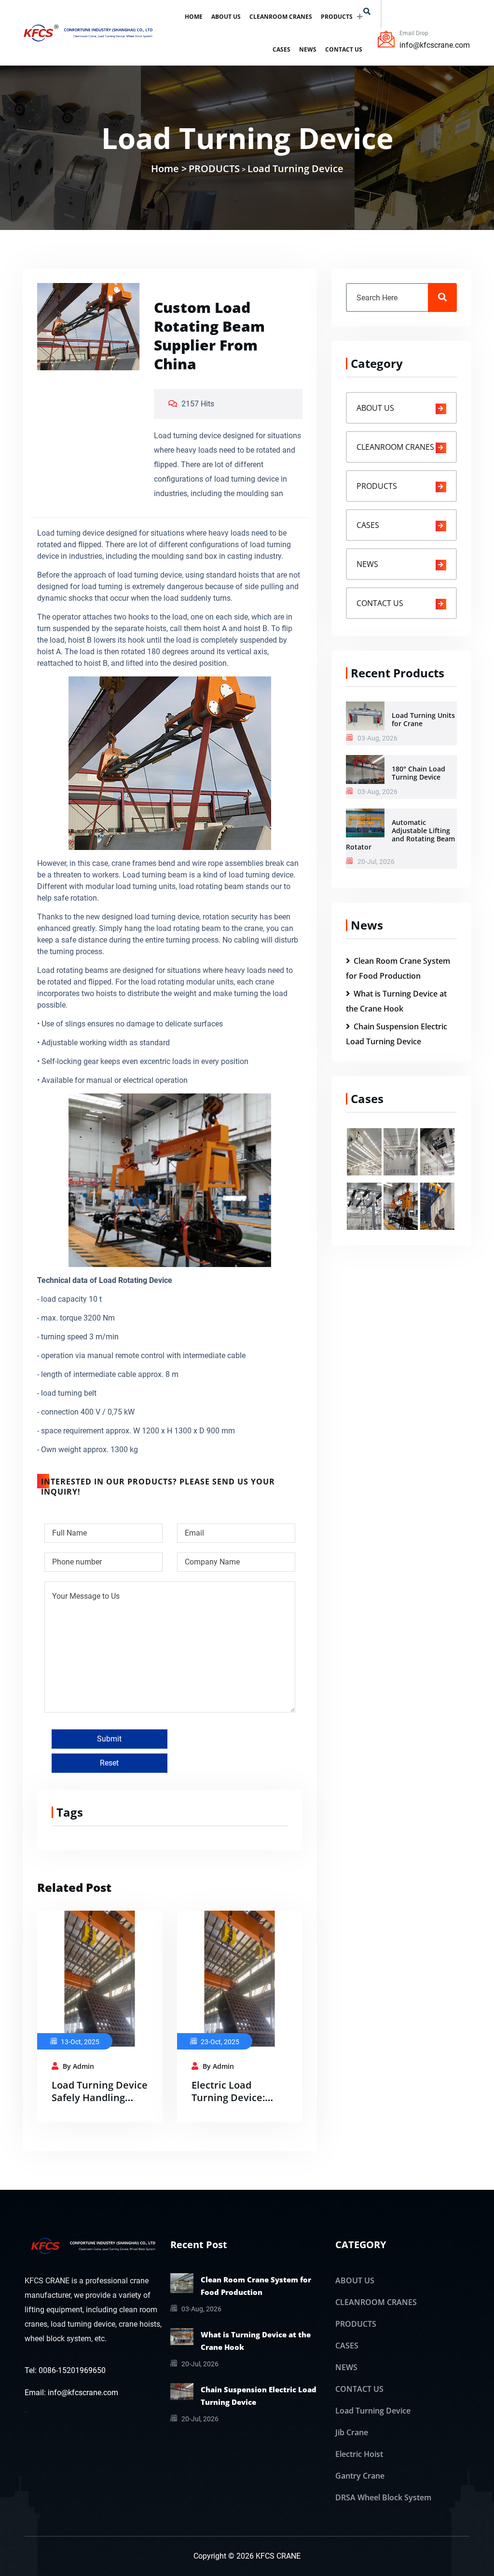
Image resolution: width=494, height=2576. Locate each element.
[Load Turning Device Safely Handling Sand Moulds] (100, 1978)
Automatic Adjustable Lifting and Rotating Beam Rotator (400, 835)
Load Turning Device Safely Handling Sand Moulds (100, 2097)
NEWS (308, 49)
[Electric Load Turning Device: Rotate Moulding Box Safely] (240, 1978)
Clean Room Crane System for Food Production (256, 2286)
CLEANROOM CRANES (281, 17)
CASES (281, 49)
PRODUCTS (337, 17)
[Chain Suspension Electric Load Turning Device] (182, 2391)
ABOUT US (226, 17)
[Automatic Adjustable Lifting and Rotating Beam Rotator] (365, 822)
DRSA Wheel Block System (383, 2497)
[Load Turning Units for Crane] (365, 715)
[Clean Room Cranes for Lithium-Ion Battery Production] (401, 1151)
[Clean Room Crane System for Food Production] (182, 2282)
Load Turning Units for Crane (423, 719)
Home (194, 17)
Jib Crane (352, 2432)
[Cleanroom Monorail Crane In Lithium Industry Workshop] (364, 1205)
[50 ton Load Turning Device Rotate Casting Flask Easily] (437, 1205)
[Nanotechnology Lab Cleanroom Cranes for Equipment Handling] (364, 1151)
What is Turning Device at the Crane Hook (256, 2341)
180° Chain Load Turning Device (419, 773)
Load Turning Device (295, 169)
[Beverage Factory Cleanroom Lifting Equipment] (437, 1151)
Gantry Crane (360, 2476)
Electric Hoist (359, 2454)
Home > (169, 169)
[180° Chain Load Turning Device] (365, 769)
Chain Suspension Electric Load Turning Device (259, 2396)
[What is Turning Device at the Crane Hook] (182, 2336)
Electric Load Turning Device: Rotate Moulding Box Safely (230, 2104)
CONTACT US (344, 49)
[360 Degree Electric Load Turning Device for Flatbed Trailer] (401, 1205)
